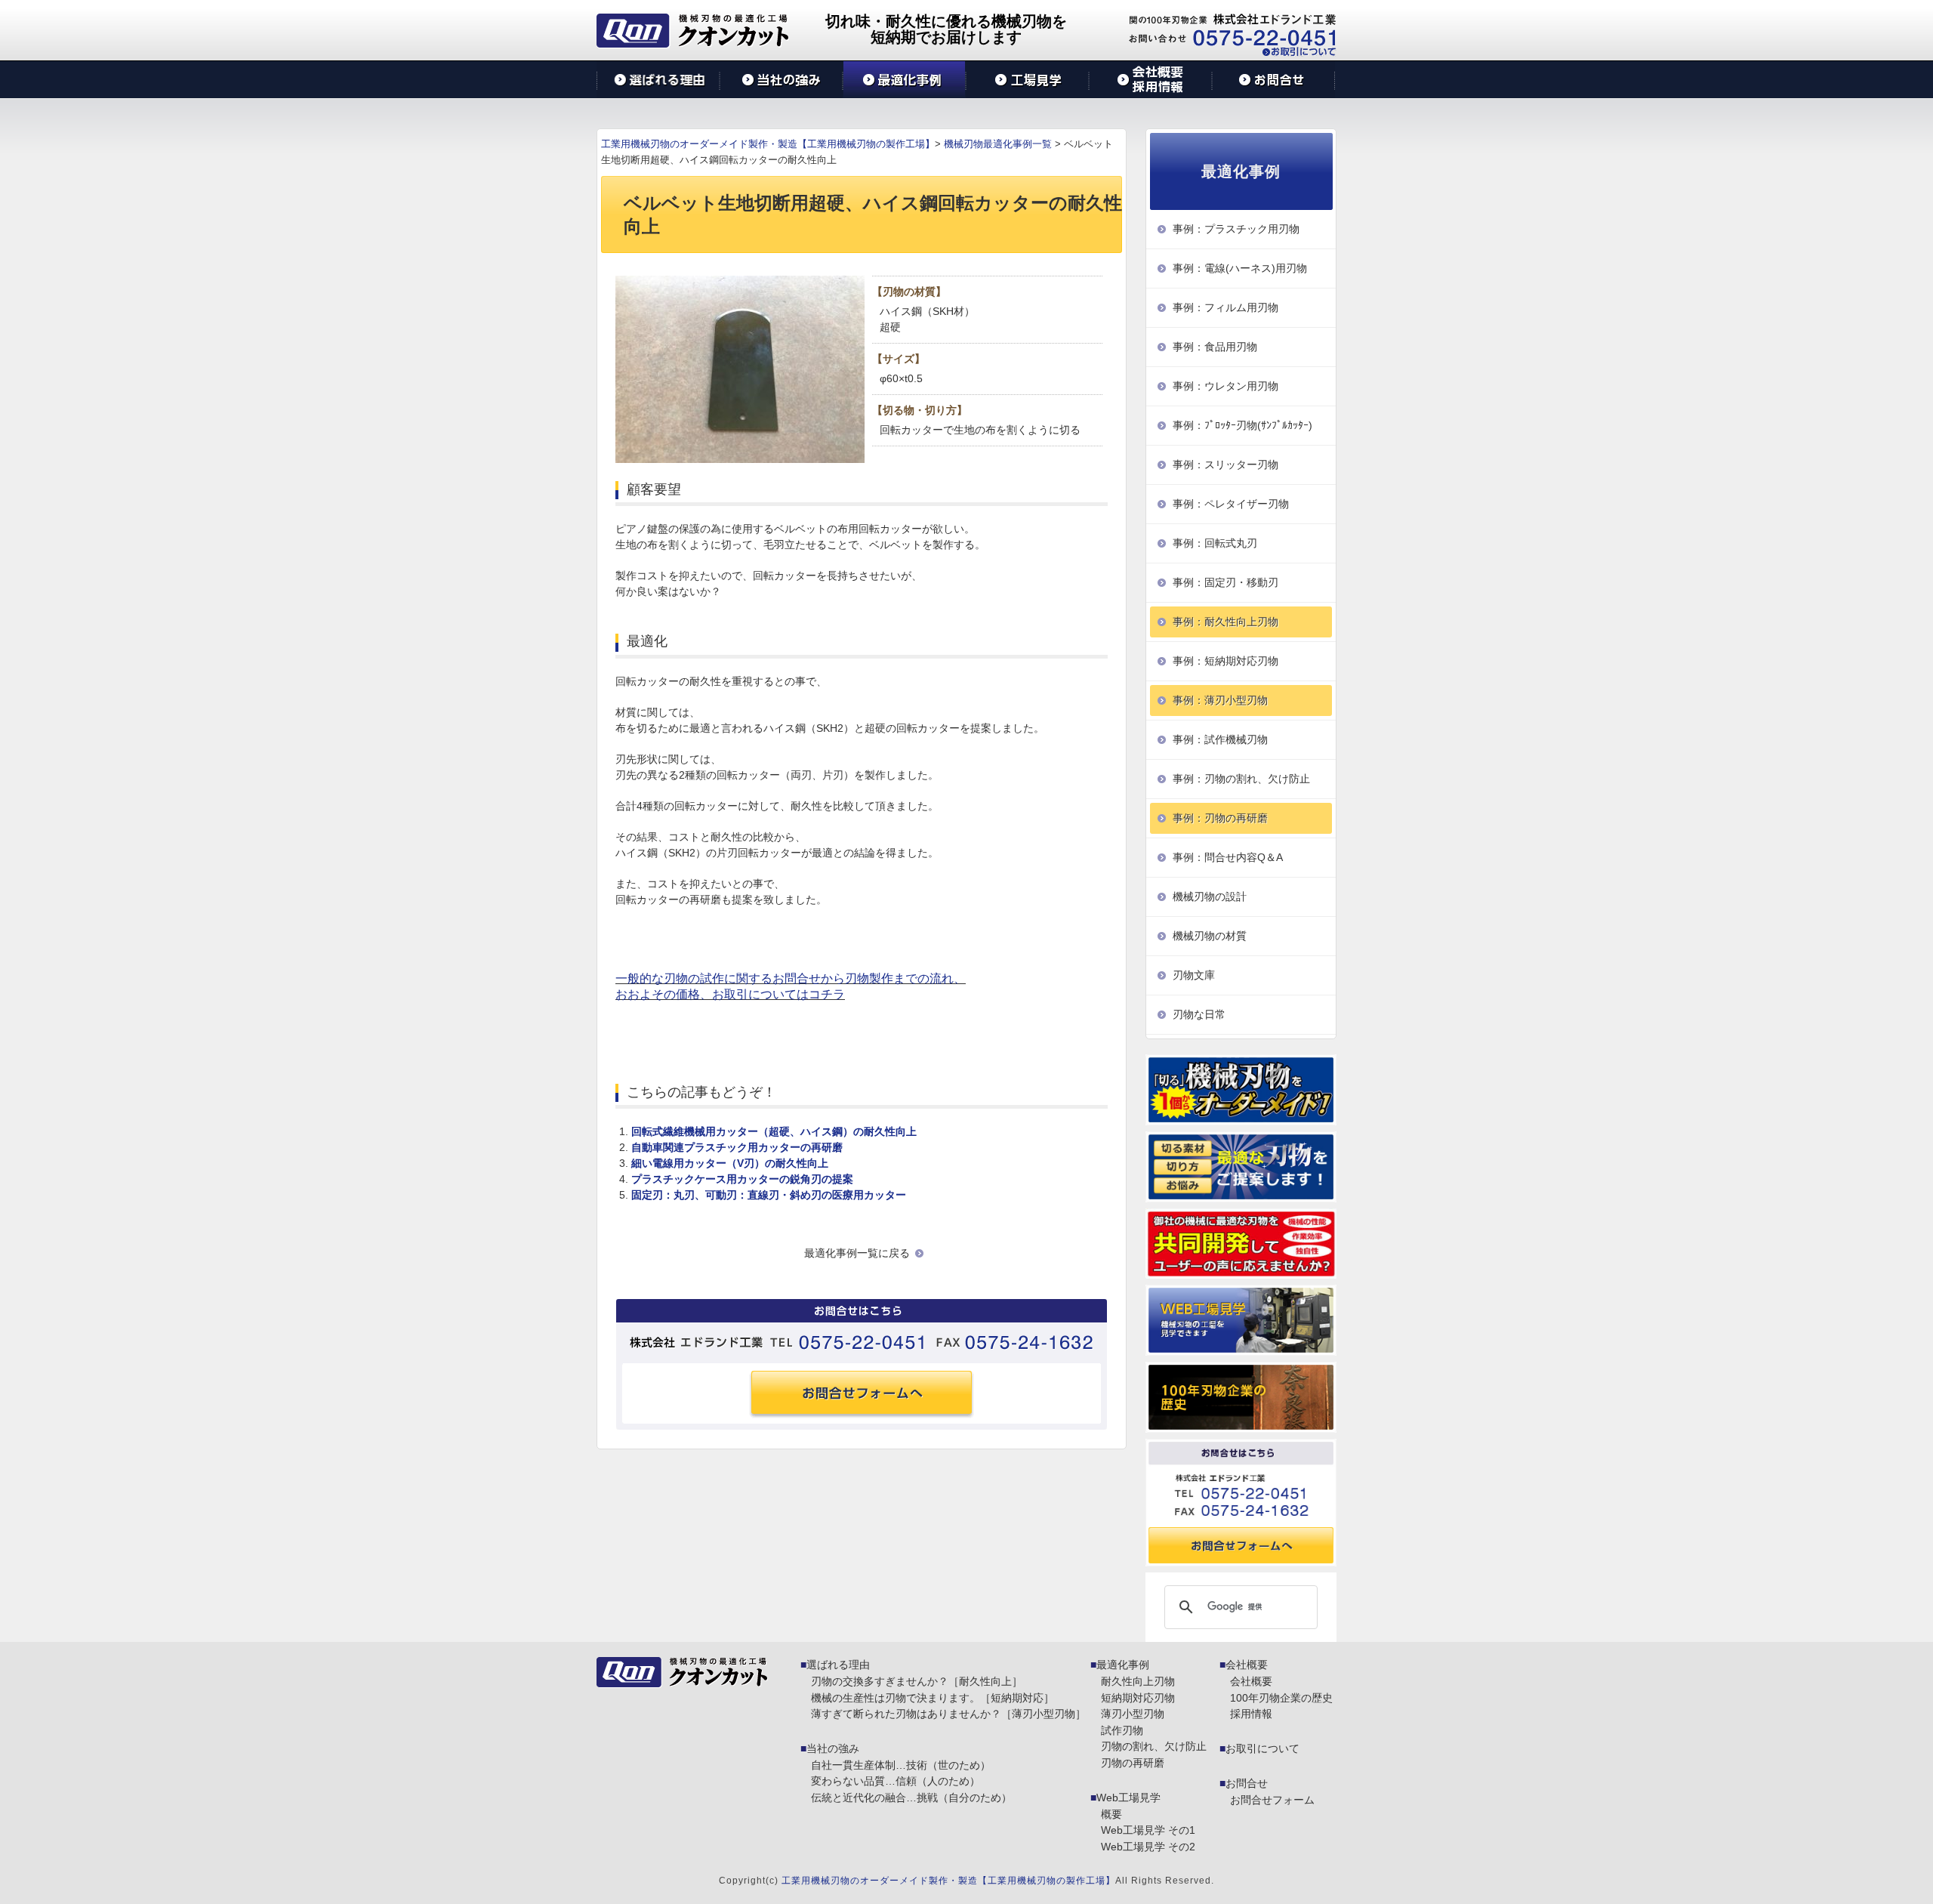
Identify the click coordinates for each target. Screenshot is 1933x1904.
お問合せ (1247, 1783)
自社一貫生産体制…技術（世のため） (901, 1765)
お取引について (1262, 1748)
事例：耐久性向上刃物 (1225, 622)
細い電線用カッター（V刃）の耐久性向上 (730, 1163)
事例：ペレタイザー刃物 (1231, 504)
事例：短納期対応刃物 (1225, 661)
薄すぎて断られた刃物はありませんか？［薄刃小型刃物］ (948, 1714)
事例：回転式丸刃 (1215, 543)
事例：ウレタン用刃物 (1225, 386)
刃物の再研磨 (1133, 1763)
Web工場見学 (1128, 1798)
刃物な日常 (1199, 1014)
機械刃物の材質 (1210, 936)
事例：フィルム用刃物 (1225, 307)
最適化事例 (1123, 1665)
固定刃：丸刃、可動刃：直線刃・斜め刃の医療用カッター (769, 1195)
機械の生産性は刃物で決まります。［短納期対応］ (933, 1698)
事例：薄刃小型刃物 (1220, 700)
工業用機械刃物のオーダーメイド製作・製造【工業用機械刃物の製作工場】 (948, 1881)
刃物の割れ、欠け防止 (1154, 1746)
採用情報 (1251, 1714)
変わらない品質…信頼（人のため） (896, 1781)
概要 (1111, 1814)
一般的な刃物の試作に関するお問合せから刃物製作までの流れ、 (791, 978)
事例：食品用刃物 (1215, 347)
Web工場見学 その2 (1148, 1847)
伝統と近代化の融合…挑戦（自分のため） (911, 1798)
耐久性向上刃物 (1138, 1681)
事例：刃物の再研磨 (1220, 818)
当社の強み (833, 1748)
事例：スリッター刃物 (1225, 464)
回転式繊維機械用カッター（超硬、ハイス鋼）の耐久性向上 (774, 1131)
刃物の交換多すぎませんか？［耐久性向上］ (917, 1681)
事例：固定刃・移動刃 (1225, 582)
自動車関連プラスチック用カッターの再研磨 (737, 1147)
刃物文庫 (1194, 975)
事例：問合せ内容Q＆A (1228, 857)
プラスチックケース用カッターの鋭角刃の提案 (742, 1179)
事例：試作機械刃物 (1220, 739)
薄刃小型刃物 (1133, 1714)
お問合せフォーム (1272, 1800)
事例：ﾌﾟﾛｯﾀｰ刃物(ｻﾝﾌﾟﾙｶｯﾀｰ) (1242, 425)
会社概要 (1247, 1665)
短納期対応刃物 (1138, 1698)
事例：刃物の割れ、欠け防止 (1241, 779)
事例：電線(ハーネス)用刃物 (1240, 268)
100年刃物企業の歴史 (1281, 1698)
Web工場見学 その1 (1148, 1830)
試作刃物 (1122, 1730)
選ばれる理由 (838, 1665)
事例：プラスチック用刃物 (1236, 229)
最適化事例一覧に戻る (857, 1253)
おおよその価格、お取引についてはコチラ (730, 994)
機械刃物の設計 (1210, 896)
